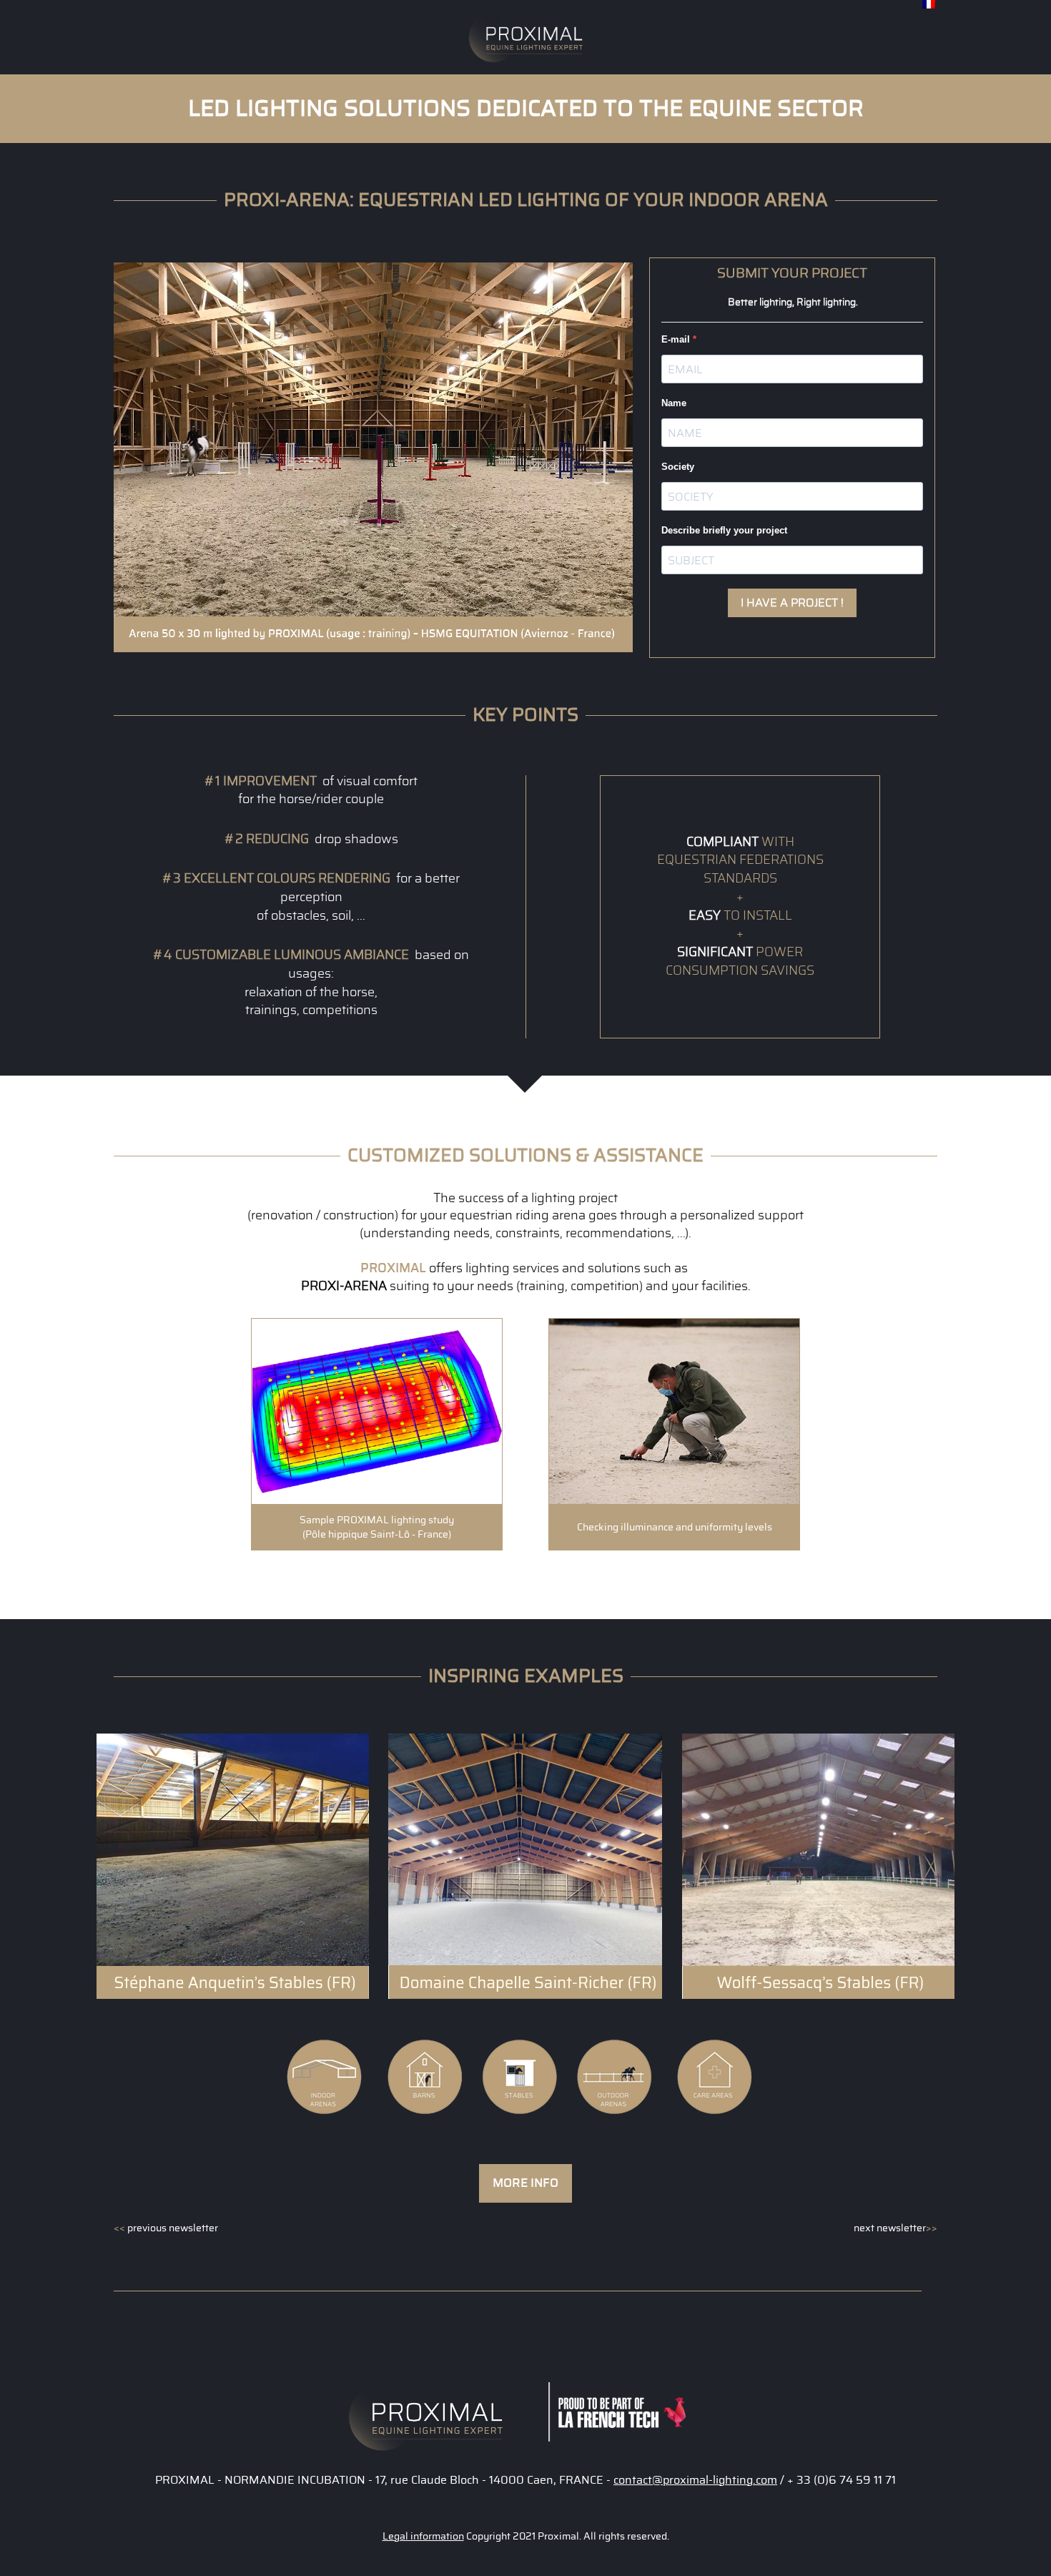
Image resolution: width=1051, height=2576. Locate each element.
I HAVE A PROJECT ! (792, 603)
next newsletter (895, 2228)
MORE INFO (525, 2183)
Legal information (423, 2537)
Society (678, 467)
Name (674, 403)
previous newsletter (166, 2228)
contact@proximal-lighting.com (695, 2480)
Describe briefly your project (724, 530)
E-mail (677, 339)
